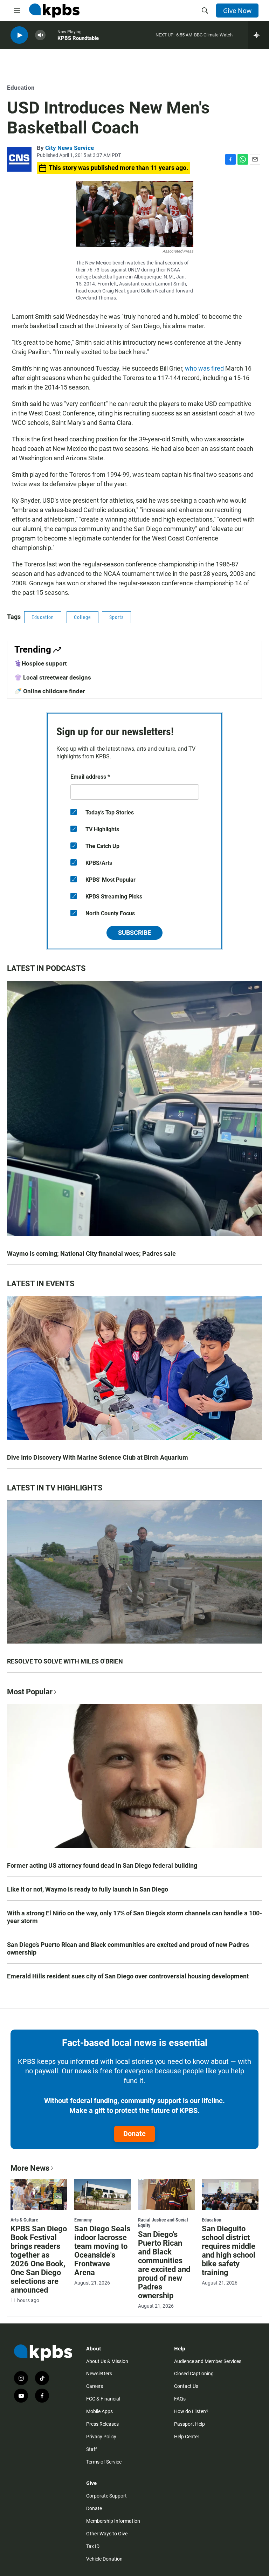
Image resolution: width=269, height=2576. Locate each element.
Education (21, 88)
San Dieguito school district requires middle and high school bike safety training (229, 2251)
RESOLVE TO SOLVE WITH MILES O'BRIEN (65, 1661)
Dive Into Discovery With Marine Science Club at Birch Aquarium (98, 1457)
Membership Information (113, 2521)
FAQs (180, 2399)
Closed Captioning (194, 2374)
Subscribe (134, 933)
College (82, 617)
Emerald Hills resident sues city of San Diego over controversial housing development (128, 1976)
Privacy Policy (101, 2437)
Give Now (237, 11)
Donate (134, 2134)
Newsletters (99, 2374)
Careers (95, 2386)
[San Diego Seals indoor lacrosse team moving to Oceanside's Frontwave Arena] (103, 2195)
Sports (116, 617)
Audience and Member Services (208, 2361)
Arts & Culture (24, 2220)
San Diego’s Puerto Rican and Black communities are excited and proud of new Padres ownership (128, 1948)
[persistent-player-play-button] (19, 35)
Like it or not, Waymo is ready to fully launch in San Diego (88, 1889)
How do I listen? (191, 2411)
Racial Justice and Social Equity (163, 2223)
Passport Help (189, 2424)
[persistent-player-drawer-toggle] (259, 35)
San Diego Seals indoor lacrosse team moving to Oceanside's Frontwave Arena (102, 2251)
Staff (92, 2449)
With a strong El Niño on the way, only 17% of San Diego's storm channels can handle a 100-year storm (134, 1917)
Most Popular (30, 1692)
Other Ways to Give (107, 2534)
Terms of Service (104, 2462)
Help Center (187, 2437)
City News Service (70, 148)
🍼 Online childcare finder (50, 691)
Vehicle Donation (104, 2559)
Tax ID (93, 2546)
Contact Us (186, 2386)
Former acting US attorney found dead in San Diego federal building (102, 1865)
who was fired (204, 368)
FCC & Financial (103, 2399)
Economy (83, 2220)
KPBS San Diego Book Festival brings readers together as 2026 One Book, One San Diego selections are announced (39, 2259)
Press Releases (102, 2424)
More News (30, 2168)
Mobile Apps (99, 2411)
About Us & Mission (107, 2361)
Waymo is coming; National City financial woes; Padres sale (91, 1253)
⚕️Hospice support (41, 663)
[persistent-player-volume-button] (40, 35)
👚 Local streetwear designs (53, 677)
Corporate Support (106, 2496)
